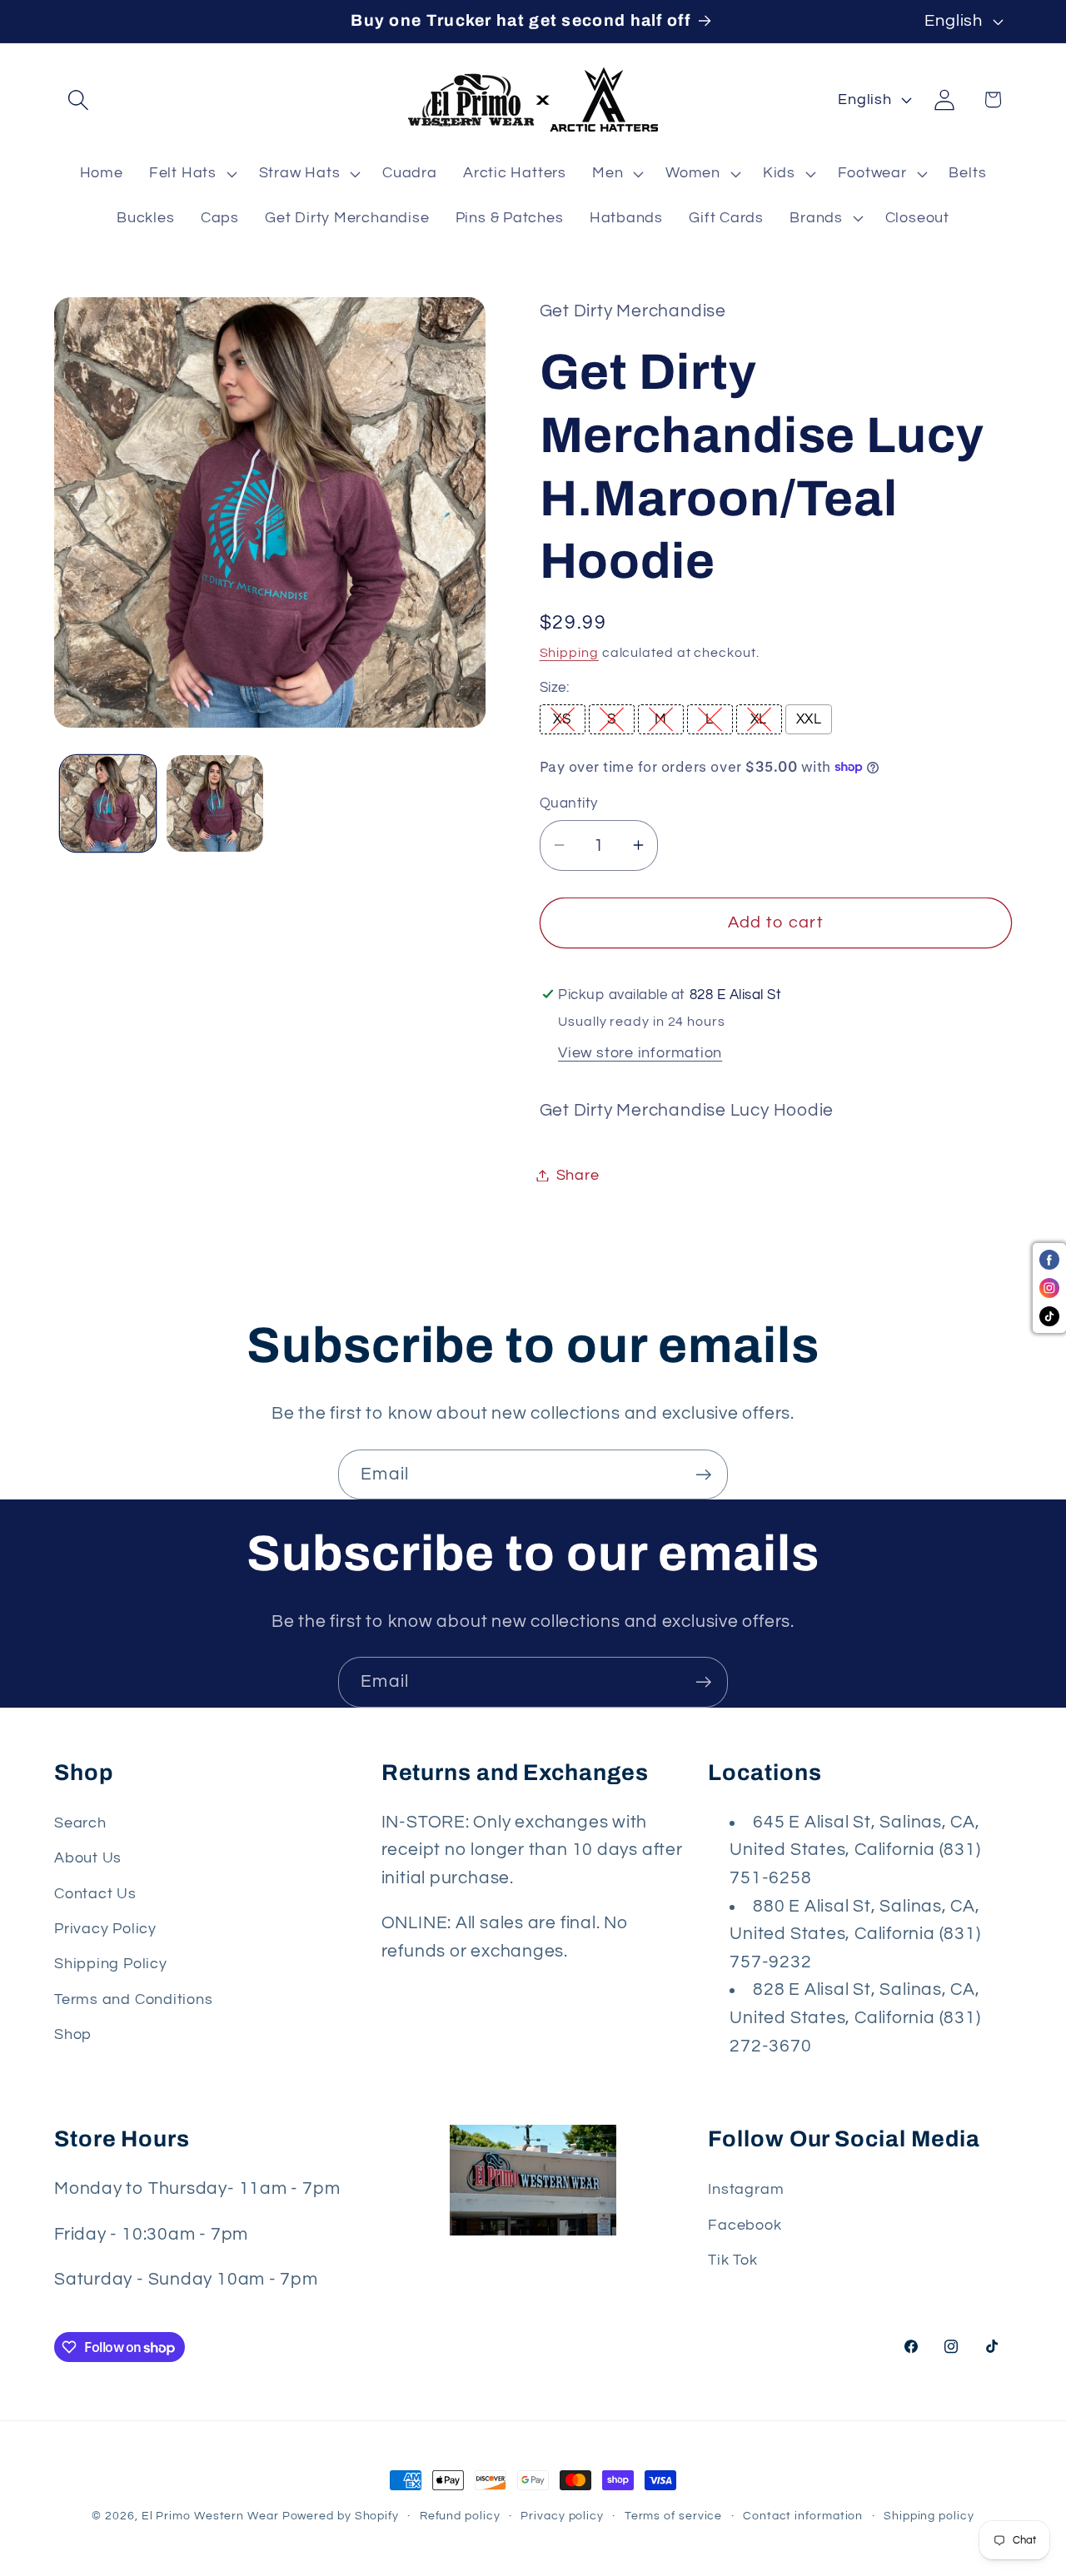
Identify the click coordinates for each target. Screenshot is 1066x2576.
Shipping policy (929, 2516)
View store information (640, 1053)
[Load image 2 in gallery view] (215, 803)
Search (80, 1823)
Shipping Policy (111, 1964)
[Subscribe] (703, 1475)
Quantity (569, 803)
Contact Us (95, 1894)
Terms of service (674, 2516)
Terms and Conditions (134, 1999)
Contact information (803, 2516)
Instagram (746, 2189)
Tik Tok (732, 2260)
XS (562, 719)
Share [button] (578, 1175)
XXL (809, 719)
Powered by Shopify (341, 2516)
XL (759, 719)
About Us (88, 1858)
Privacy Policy (105, 1929)
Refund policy (460, 2516)
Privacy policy (562, 2516)
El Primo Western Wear (210, 2516)
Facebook (745, 2225)
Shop (73, 2034)
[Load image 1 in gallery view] (108, 803)
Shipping (569, 652)
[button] (78, 99)
